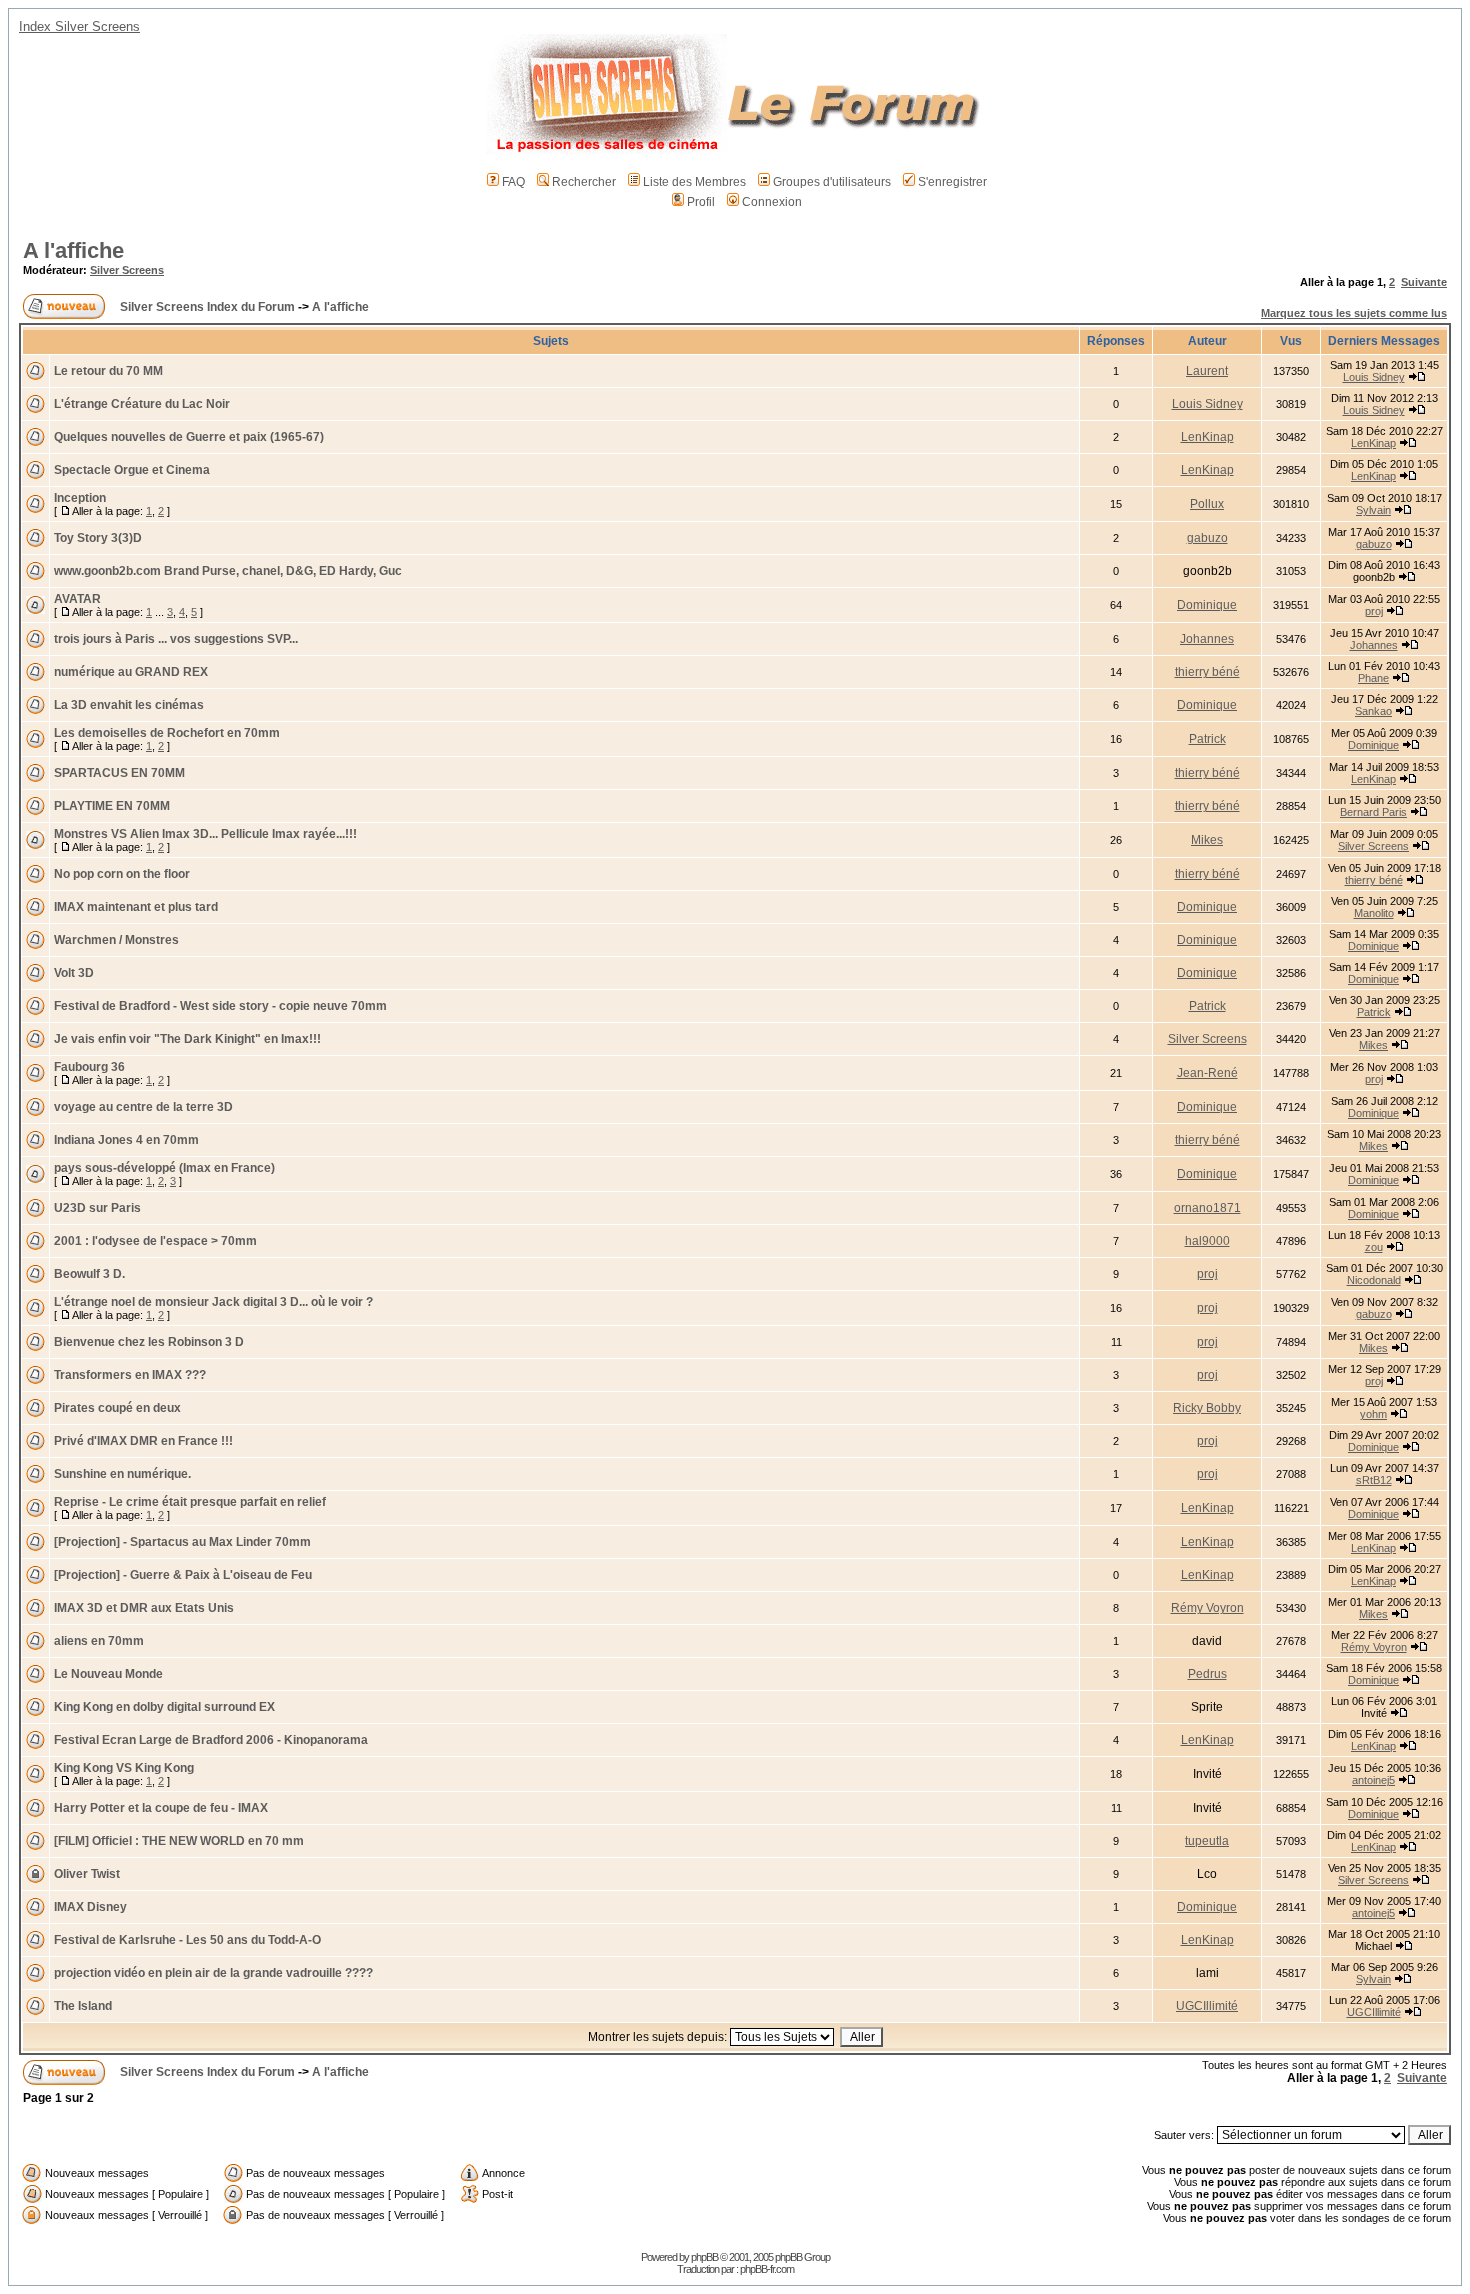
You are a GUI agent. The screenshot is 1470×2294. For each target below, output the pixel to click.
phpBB (704, 2257)
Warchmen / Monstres (116, 940)
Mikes (1207, 840)
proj (1374, 611)
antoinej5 (1373, 1780)
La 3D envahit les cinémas (129, 705)
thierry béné (1207, 672)
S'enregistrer (952, 182)
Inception (80, 498)
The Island (83, 2006)
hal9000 (1207, 1241)
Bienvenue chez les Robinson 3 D (149, 1342)
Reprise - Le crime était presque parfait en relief (190, 1502)
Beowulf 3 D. (89, 1274)
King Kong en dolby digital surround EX (164, 1707)
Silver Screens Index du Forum (207, 307)
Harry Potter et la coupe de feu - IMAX (161, 1808)
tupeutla (1207, 1841)
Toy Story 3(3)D (98, 538)
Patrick (1207, 739)
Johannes (1207, 639)
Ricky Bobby (1207, 1408)
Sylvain (1373, 510)
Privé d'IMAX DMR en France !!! (143, 1441)
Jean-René (1207, 1073)
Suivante (1424, 282)
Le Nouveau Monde (108, 1674)
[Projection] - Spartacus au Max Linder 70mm (182, 1542)
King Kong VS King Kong (124, 1768)
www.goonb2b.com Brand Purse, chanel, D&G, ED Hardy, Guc (228, 571)
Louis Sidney (1374, 377)
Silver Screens (127, 270)
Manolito (1374, 913)
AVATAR (77, 599)
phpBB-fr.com (767, 2269)
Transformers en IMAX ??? (130, 1375)
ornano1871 (1207, 1208)
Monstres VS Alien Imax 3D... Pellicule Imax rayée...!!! (205, 834)
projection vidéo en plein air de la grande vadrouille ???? (213, 1973)
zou (1374, 1247)
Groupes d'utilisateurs (832, 182)
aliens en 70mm (99, 1641)
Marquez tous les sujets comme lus (1354, 313)
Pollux (1207, 504)
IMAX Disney (90, 1907)
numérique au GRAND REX (131, 672)
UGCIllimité (1207, 2006)
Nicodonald (1374, 1280)
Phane (1373, 678)
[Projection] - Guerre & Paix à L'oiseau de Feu (183, 1575)
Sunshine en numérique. (122, 1474)
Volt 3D (74, 973)
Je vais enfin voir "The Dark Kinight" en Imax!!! (187, 1039)
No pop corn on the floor (122, 874)
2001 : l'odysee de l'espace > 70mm (155, 1241)
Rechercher (584, 182)
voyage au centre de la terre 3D (143, 1107)
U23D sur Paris (97, 1208)
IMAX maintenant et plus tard (136, 907)
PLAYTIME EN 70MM (112, 806)
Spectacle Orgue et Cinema (132, 470)
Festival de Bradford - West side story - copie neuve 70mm (220, 1006)
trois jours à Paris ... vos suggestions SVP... (176, 639)
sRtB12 (1374, 1480)
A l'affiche (73, 250)
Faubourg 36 (89, 1067)
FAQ (513, 182)
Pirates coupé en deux (117, 1408)
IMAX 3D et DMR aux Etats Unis (144, 1608)
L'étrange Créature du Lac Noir (142, 404)
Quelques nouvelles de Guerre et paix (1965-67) (189, 437)
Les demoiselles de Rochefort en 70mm (167, 733)
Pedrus (1207, 1674)
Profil (701, 202)
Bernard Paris (1373, 812)
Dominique (1207, 605)
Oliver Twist (87, 1874)
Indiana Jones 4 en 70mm (126, 1140)
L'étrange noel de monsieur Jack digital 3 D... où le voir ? (213, 1302)
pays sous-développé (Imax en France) (164, 1168)
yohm (1373, 1414)
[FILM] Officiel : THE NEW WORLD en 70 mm (179, 1841)
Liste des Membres (694, 182)
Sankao (1373, 711)
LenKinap (1207, 437)
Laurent (1207, 371)
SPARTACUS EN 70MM (119, 773)
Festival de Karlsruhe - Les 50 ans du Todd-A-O (187, 1940)
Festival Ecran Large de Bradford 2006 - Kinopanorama (211, 1740)
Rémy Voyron (1207, 1608)
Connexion (772, 202)
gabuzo (1207, 538)
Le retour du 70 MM (108, 371)
